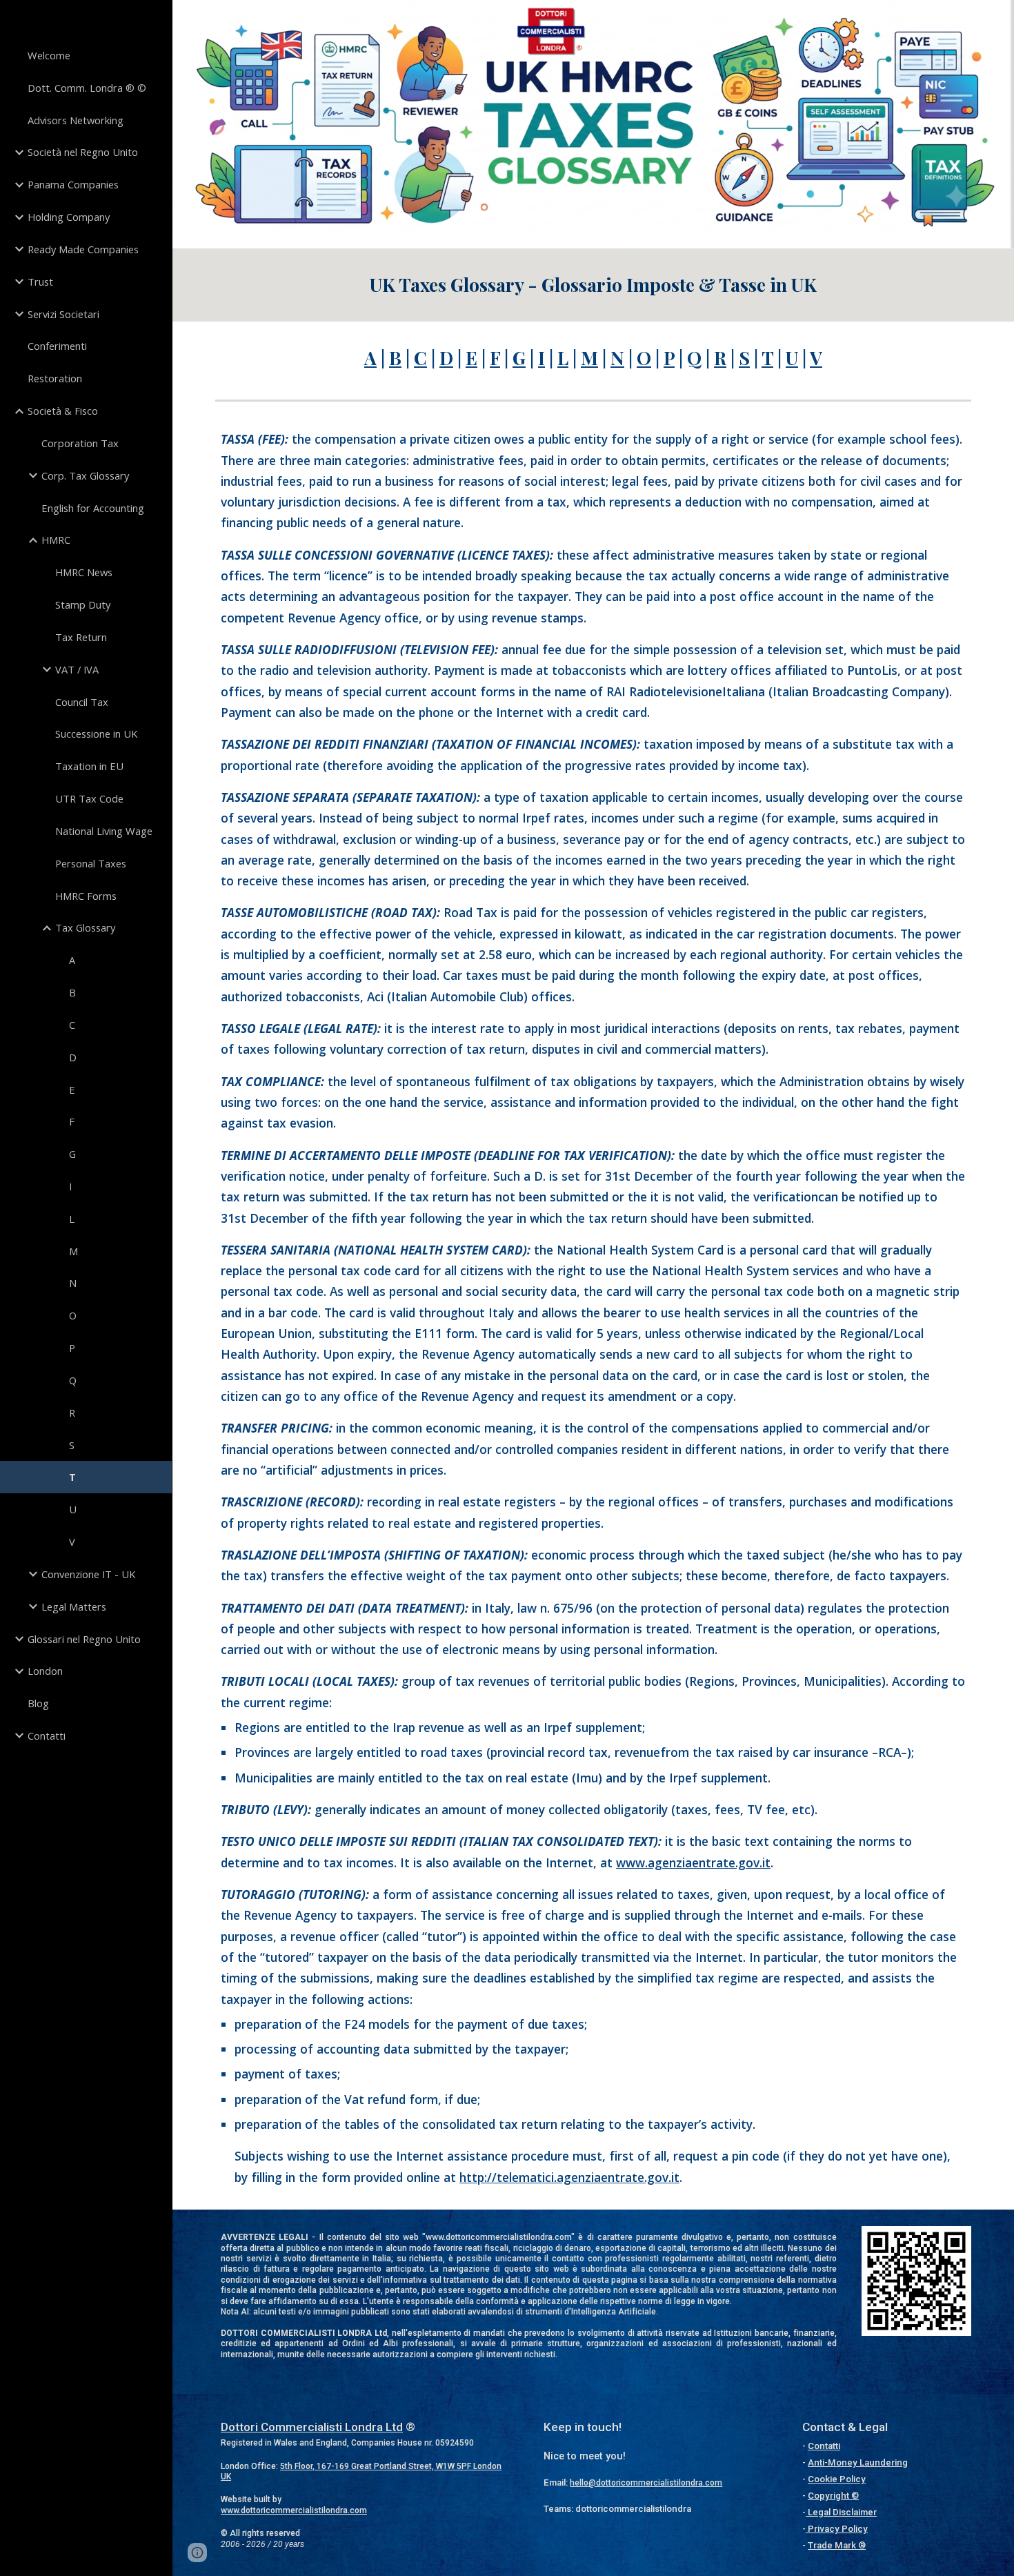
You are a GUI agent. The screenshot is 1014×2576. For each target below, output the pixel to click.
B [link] (72, 992)
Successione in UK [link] (96, 734)
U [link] (73, 1509)
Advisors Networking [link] (76, 120)
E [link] (72, 1090)
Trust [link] (40, 282)
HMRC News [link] (84, 572)
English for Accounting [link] (93, 508)
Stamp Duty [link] (83, 604)
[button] (197, 2553)
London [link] (45, 1671)
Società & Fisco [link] (63, 411)
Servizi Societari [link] (63, 314)
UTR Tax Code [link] (89, 798)
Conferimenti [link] (57, 346)
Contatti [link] (47, 1736)
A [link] (72, 960)
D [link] (73, 1057)
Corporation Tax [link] (80, 443)
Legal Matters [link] (74, 1606)
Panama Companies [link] (73, 184)
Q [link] (73, 1380)
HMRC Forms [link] (86, 896)
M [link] (73, 1251)
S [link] (72, 1445)
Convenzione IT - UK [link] (88, 1574)
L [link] (72, 1219)
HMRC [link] (56, 540)
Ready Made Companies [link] (83, 249)
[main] (593, 285)
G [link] (72, 1154)
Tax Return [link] (81, 637)
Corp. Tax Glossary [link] (85, 475)
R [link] (72, 1413)
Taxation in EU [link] (89, 766)
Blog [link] (38, 1703)
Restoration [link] (55, 378)
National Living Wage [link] (104, 831)
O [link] (73, 1315)
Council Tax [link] (82, 702)
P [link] (72, 1348)
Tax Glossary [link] (85, 927)
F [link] (72, 1121)
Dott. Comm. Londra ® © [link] (87, 88)
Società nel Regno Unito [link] (83, 152)
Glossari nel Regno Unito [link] (84, 1639)
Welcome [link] (49, 55)
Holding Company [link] (69, 217)
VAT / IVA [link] (77, 669)
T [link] (72, 1477)
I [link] (70, 1186)
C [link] (72, 1025)
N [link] (73, 1283)
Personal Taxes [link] (91, 863)
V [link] (72, 1542)
